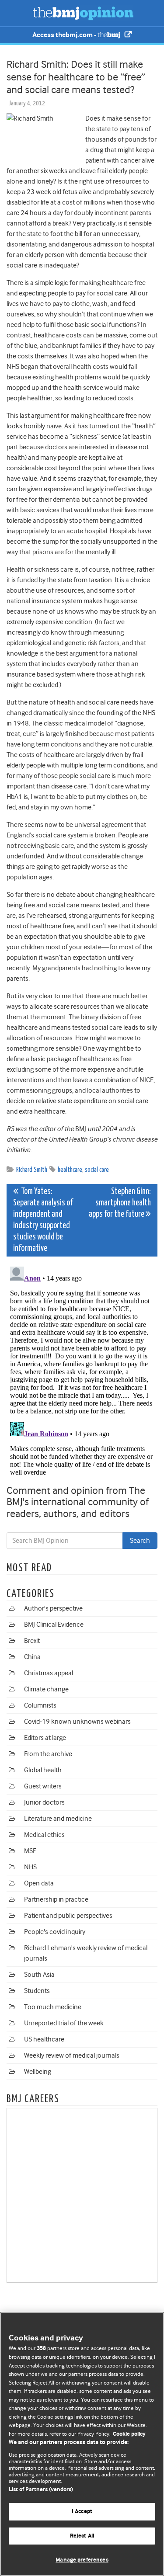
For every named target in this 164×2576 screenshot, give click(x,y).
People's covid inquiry (55, 1932)
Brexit (32, 1641)
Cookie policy (129, 2434)
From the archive (48, 1754)
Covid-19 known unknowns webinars (77, 1722)
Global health (43, 1770)
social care (97, 1170)
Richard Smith (32, 1170)
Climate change (46, 1689)
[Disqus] (82, 1372)
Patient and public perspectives (68, 1916)
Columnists (40, 1705)
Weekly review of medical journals (72, 2055)
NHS (30, 1867)
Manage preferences (82, 2560)
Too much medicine (53, 2007)
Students (37, 1991)
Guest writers (43, 1786)
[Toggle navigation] (17, 13)
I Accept (82, 2512)
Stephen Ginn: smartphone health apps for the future (120, 1203)
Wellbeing (38, 2072)
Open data (39, 1883)
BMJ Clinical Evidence (54, 1625)
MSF (30, 1851)
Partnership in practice (56, 1899)
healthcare (70, 1170)
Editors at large (45, 1738)
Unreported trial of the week (64, 2023)
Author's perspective (53, 1608)
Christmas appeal (49, 1673)
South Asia (39, 1975)
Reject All (82, 2536)
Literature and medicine (58, 1819)
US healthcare (44, 2039)
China (32, 1657)
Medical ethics (44, 1835)
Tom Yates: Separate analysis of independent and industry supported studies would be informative (43, 1220)
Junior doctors (44, 1802)
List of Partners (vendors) (41, 2490)
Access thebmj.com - (65, 35)
